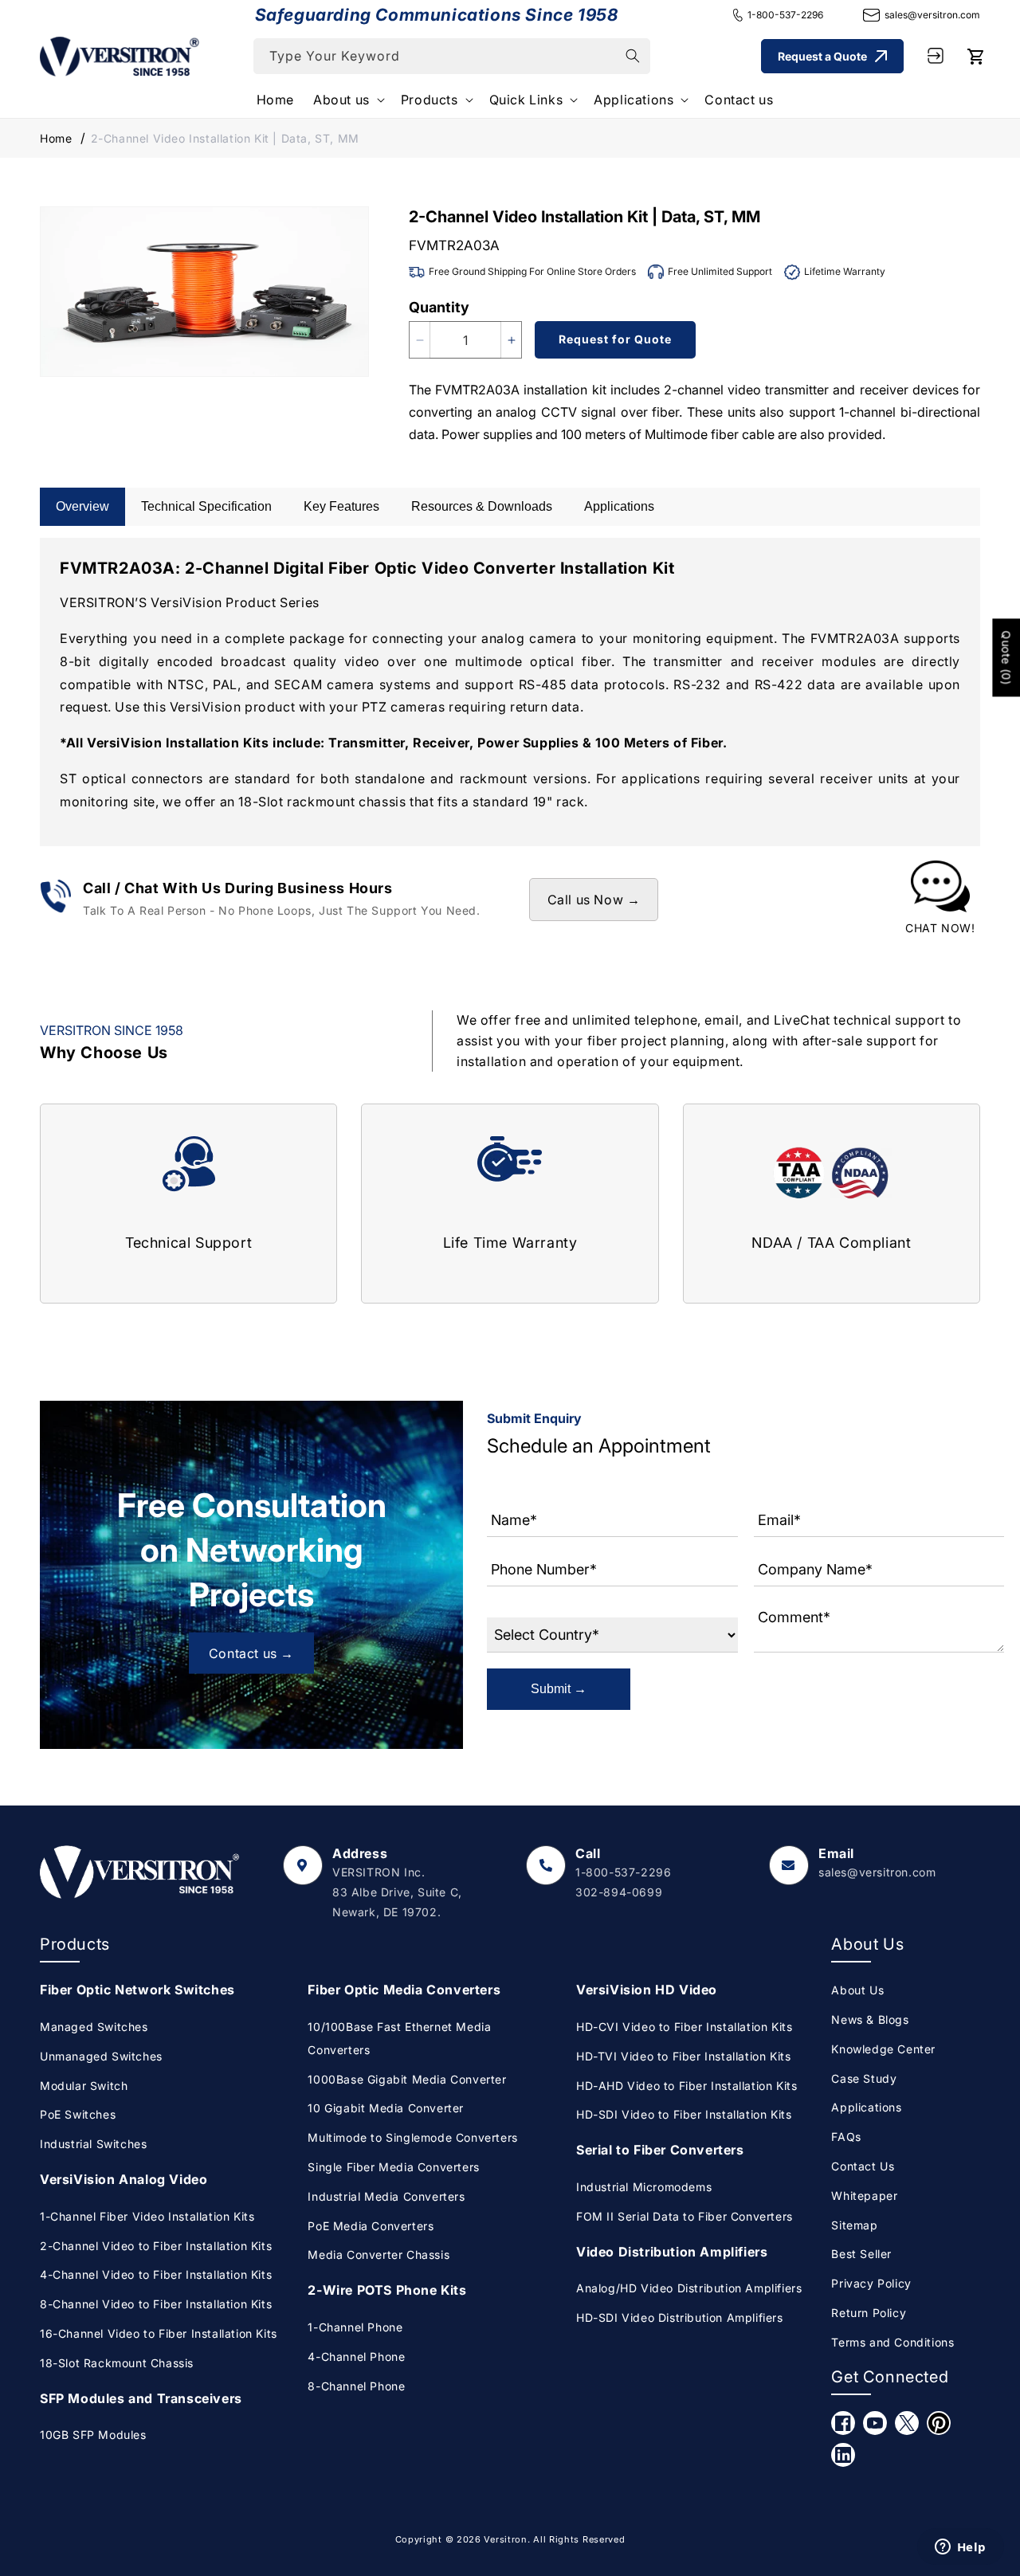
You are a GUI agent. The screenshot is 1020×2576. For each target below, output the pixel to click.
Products (430, 100)
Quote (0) (1006, 658)
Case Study (864, 2078)
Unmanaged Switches (101, 2056)
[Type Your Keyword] (633, 56)
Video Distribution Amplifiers (672, 2252)
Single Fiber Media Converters (393, 2167)
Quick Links (526, 100)
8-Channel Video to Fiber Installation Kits (156, 2304)
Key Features (341, 506)
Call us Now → (594, 900)
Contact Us (863, 2166)
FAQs (846, 2137)
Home (56, 138)
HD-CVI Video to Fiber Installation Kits (684, 2027)
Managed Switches (94, 2027)
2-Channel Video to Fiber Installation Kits (156, 2246)
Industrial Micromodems (644, 2187)
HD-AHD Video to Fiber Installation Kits (687, 2086)
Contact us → (251, 1653)
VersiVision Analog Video (124, 2179)
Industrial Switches (93, 2144)
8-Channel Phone (356, 2386)
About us (341, 100)
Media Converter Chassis (379, 2254)
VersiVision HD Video (647, 1990)
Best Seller (861, 2254)
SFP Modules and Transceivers (141, 2398)
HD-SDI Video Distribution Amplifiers (680, 2317)
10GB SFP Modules (93, 2435)
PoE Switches (78, 2114)
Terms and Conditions (892, 2342)
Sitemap (854, 2225)
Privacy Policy (871, 2283)
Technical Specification (206, 506)
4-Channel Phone (356, 2356)
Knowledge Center (883, 2049)
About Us (857, 1990)
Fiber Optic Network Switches (137, 1990)
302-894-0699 (619, 1892)
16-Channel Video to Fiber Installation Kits (159, 2333)
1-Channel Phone (355, 2327)
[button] (347, 100)
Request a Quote (822, 55)
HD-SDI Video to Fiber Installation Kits (684, 2114)
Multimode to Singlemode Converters (412, 2137)
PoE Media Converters (371, 2226)
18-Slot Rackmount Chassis (117, 2363)
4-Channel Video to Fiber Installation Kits (156, 2274)
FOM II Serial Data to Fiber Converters (685, 2216)
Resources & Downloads (482, 506)
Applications (634, 100)
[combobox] (452, 56)
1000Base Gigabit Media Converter (407, 2079)
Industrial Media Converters (386, 2196)
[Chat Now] (940, 900)
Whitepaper (864, 2196)
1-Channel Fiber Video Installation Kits (147, 2216)
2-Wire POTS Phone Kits (387, 2290)
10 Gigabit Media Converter (386, 2108)
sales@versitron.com (932, 15)
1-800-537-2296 (785, 15)
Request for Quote (615, 339)
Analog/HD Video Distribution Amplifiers (689, 2288)
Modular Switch (84, 2086)
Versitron (505, 2539)
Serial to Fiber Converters (660, 2150)
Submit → (559, 1689)
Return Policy (869, 2313)
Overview (82, 506)
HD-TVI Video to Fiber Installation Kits (683, 2056)
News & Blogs (870, 2019)
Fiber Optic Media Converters (404, 1990)
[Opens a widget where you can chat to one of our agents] (960, 2548)
